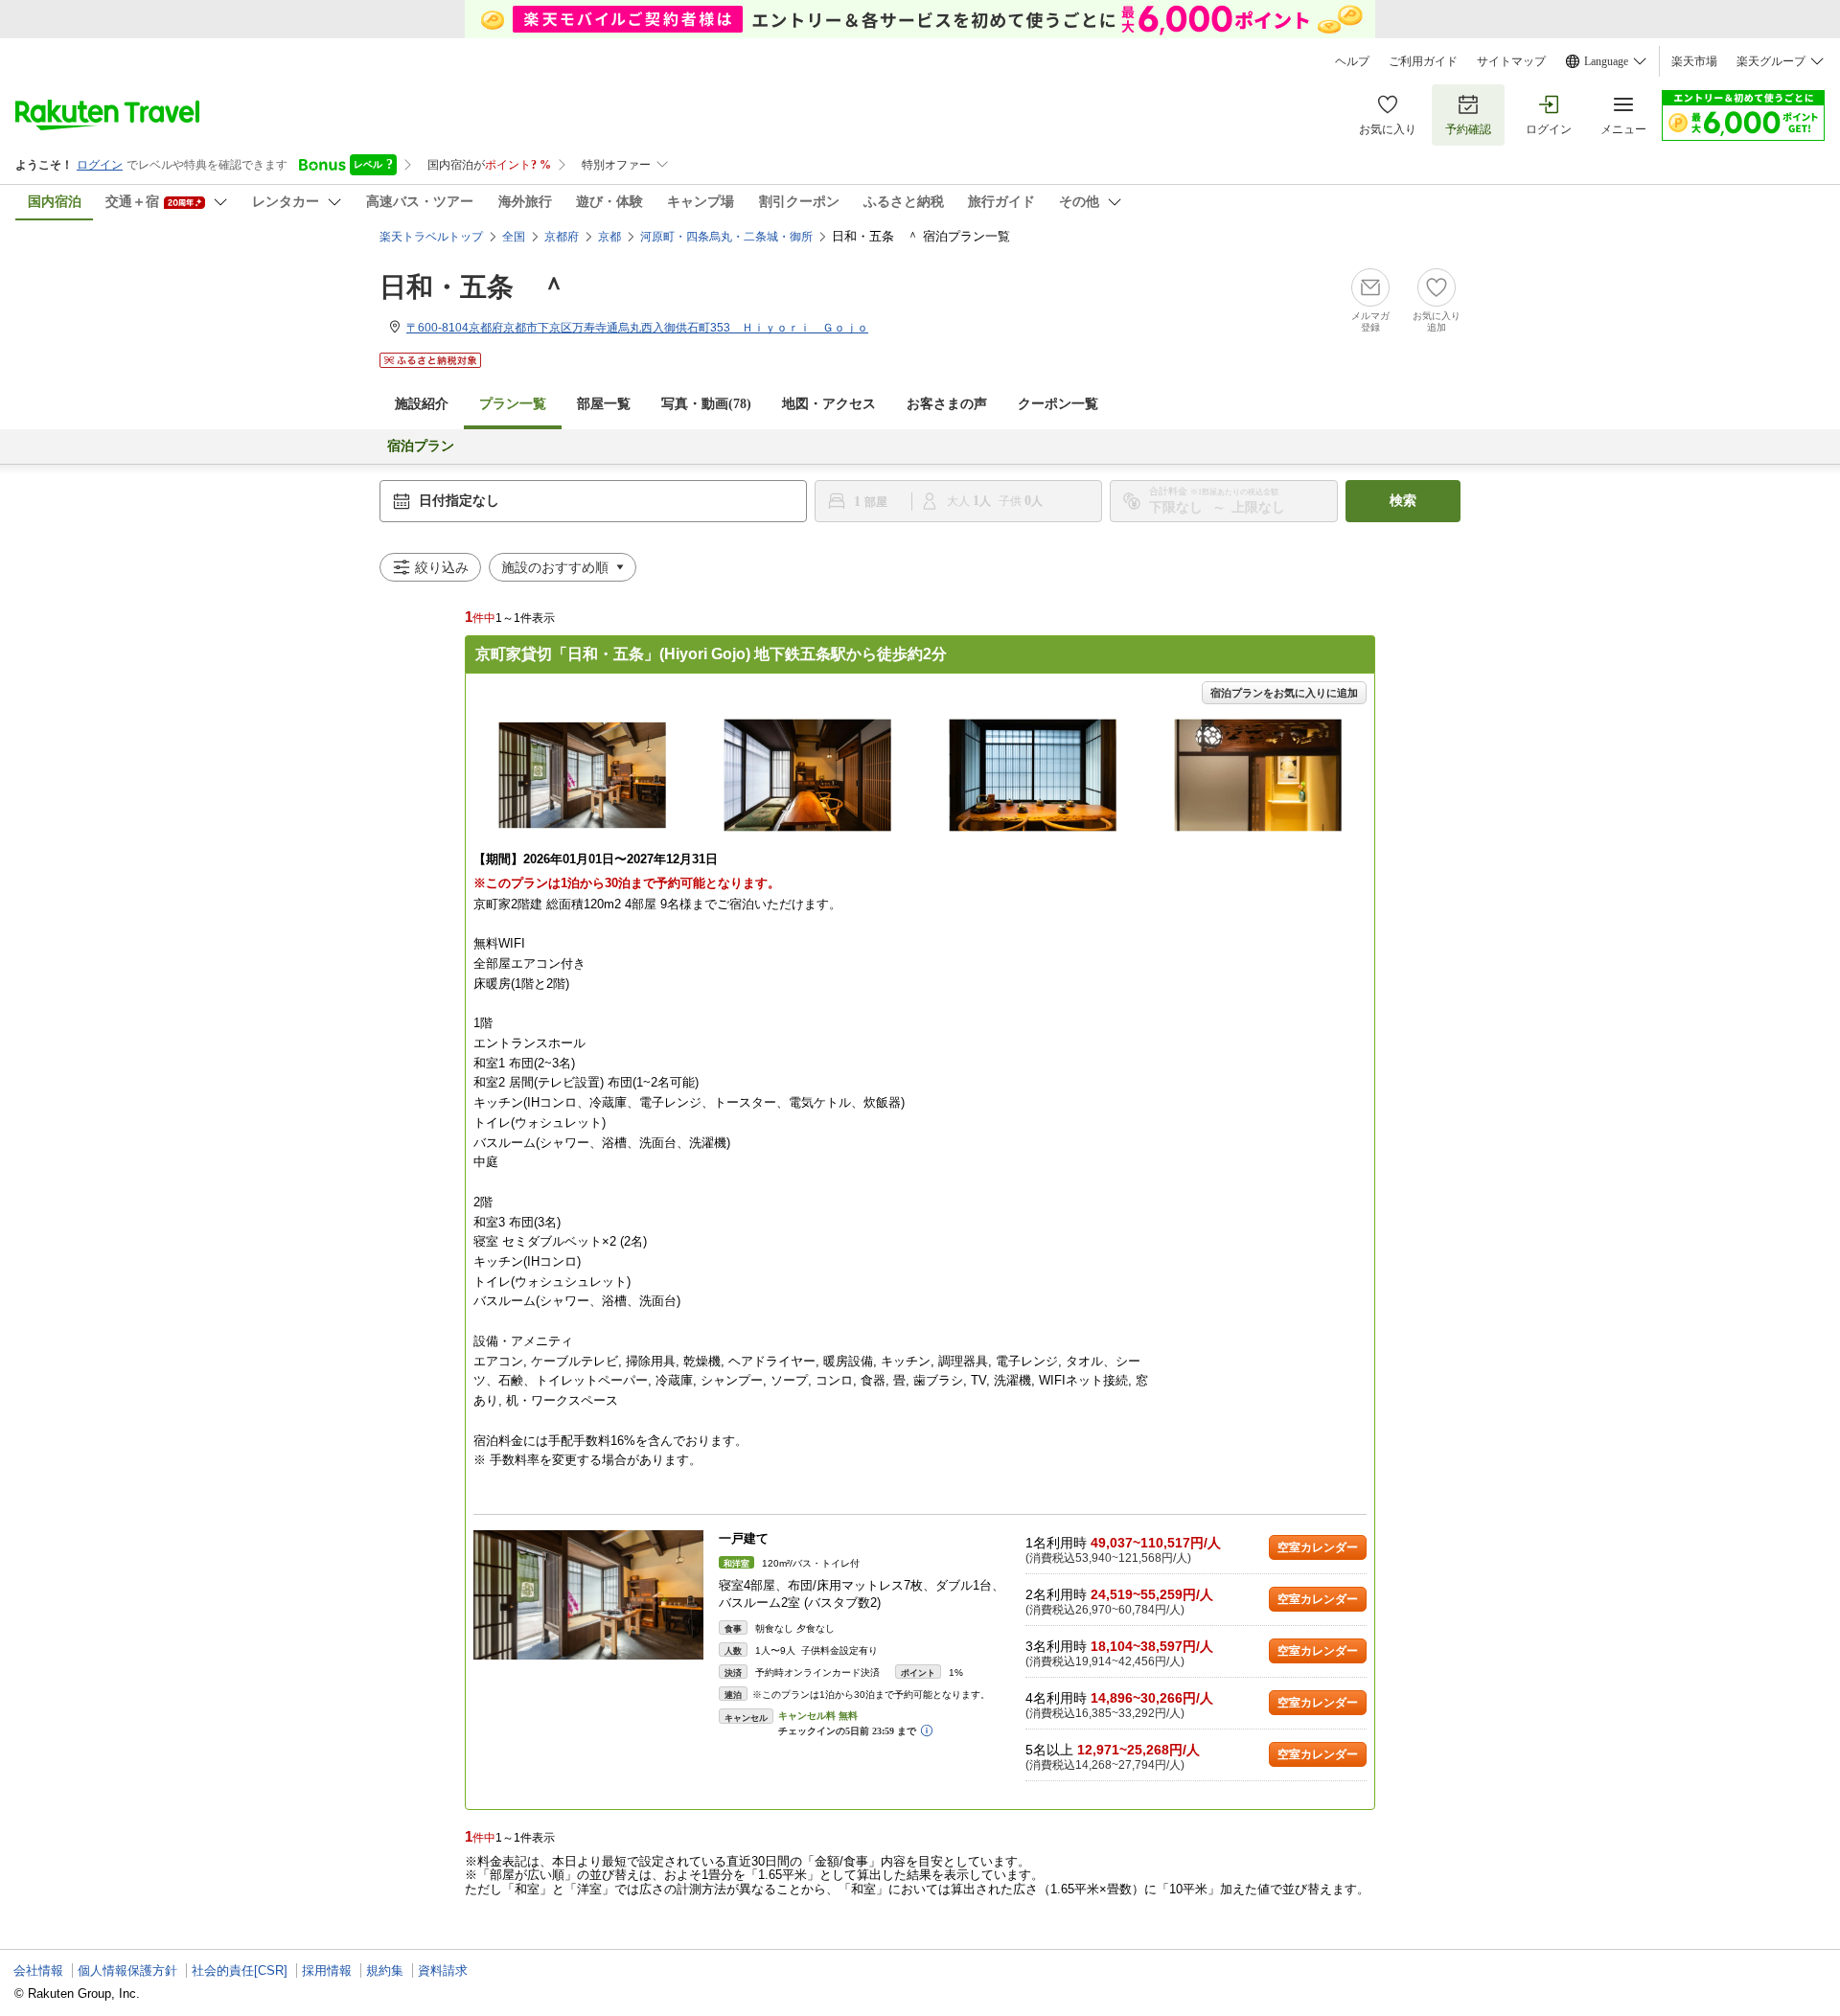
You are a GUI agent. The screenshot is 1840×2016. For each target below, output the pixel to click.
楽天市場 (1694, 61)
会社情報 (38, 1970)
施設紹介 (422, 404)
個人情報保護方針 (127, 1970)
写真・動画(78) (706, 404)
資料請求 (443, 1970)
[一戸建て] (588, 1595)
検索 (1403, 501)
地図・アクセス (829, 404)
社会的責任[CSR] (240, 1970)
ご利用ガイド (1423, 61)
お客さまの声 (947, 404)
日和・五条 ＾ (473, 287)
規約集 (385, 1970)
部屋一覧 (604, 404)
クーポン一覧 (1058, 404)
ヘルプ (1352, 61)
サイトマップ (1511, 61)
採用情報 (327, 1970)
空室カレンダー (1318, 1547)
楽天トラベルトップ (431, 237)
